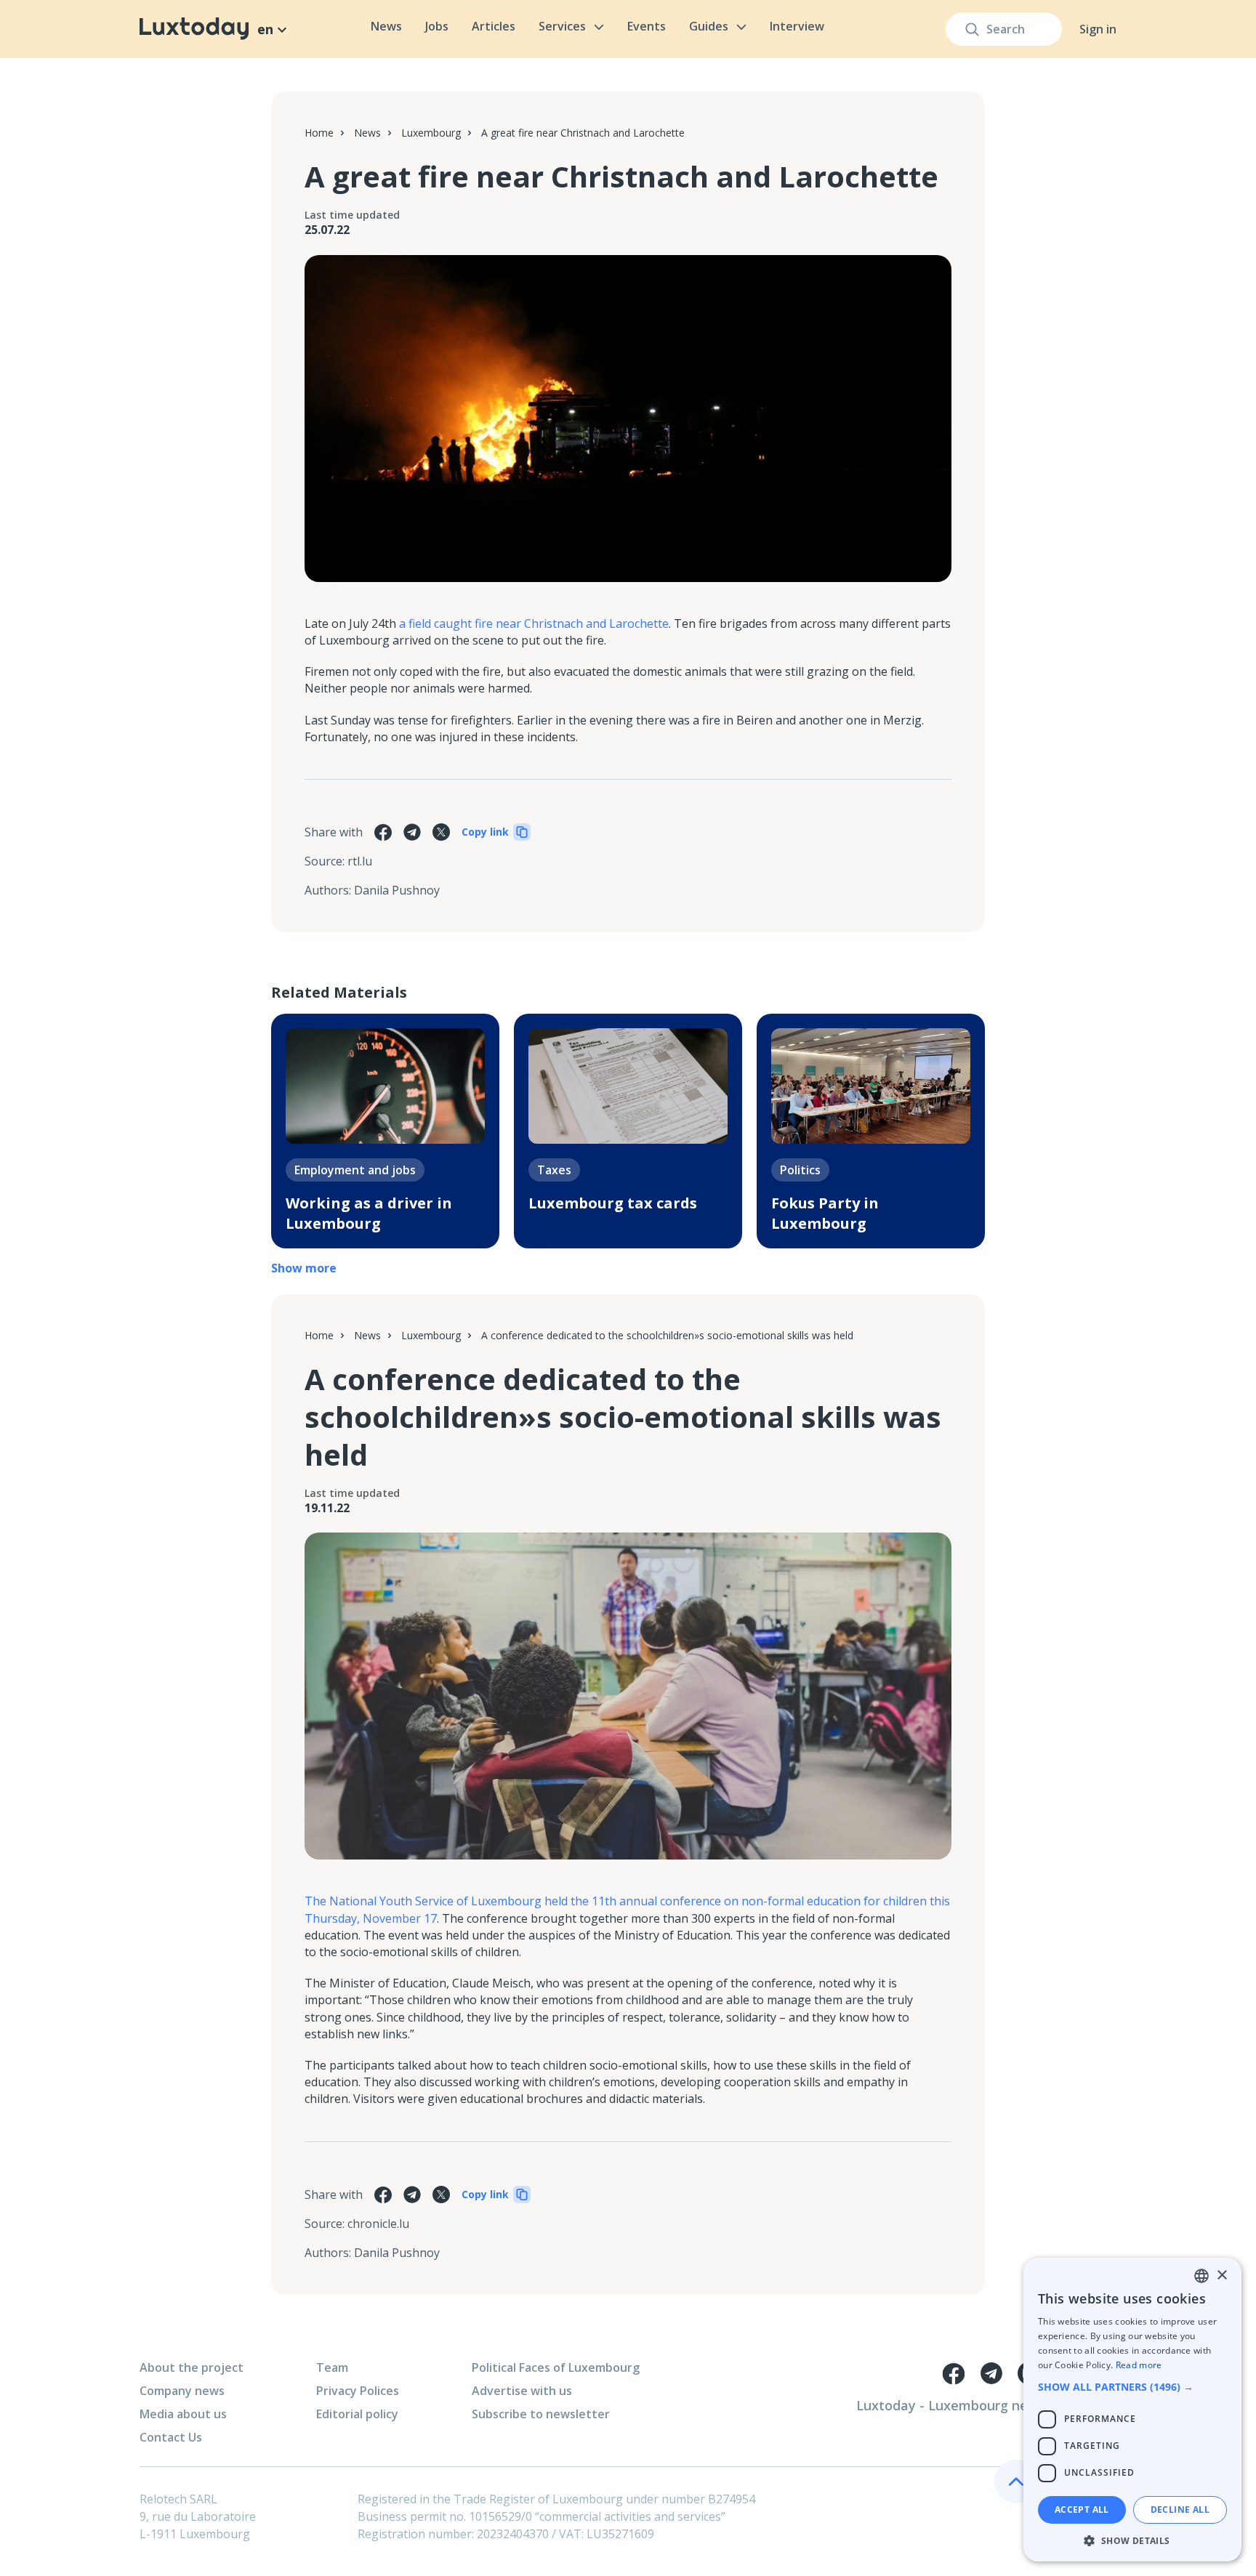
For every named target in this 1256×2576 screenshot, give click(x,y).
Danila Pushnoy (397, 890)
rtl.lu (360, 861)
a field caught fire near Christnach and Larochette (534, 623)
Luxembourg (431, 133)
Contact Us (171, 2437)
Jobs (437, 26)
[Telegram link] (991, 2373)
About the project (192, 2367)
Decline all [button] (1180, 2510)
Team (332, 2367)
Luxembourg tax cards (613, 1203)
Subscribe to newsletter (541, 2414)
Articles (494, 26)
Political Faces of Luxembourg (556, 2367)
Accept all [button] (1082, 2510)
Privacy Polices (358, 2391)
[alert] (1132, 2410)
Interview (797, 26)
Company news (182, 2391)
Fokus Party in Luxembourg (825, 1213)
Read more (1139, 2365)
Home (319, 133)
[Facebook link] (954, 2373)
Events (647, 26)
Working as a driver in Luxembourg (369, 1213)
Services (562, 26)
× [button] (1221, 2276)
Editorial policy (357, 2414)
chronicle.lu (378, 2224)
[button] (1132, 2387)
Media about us (183, 2414)
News (386, 26)
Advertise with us (522, 2391)
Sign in (1098, 29)
